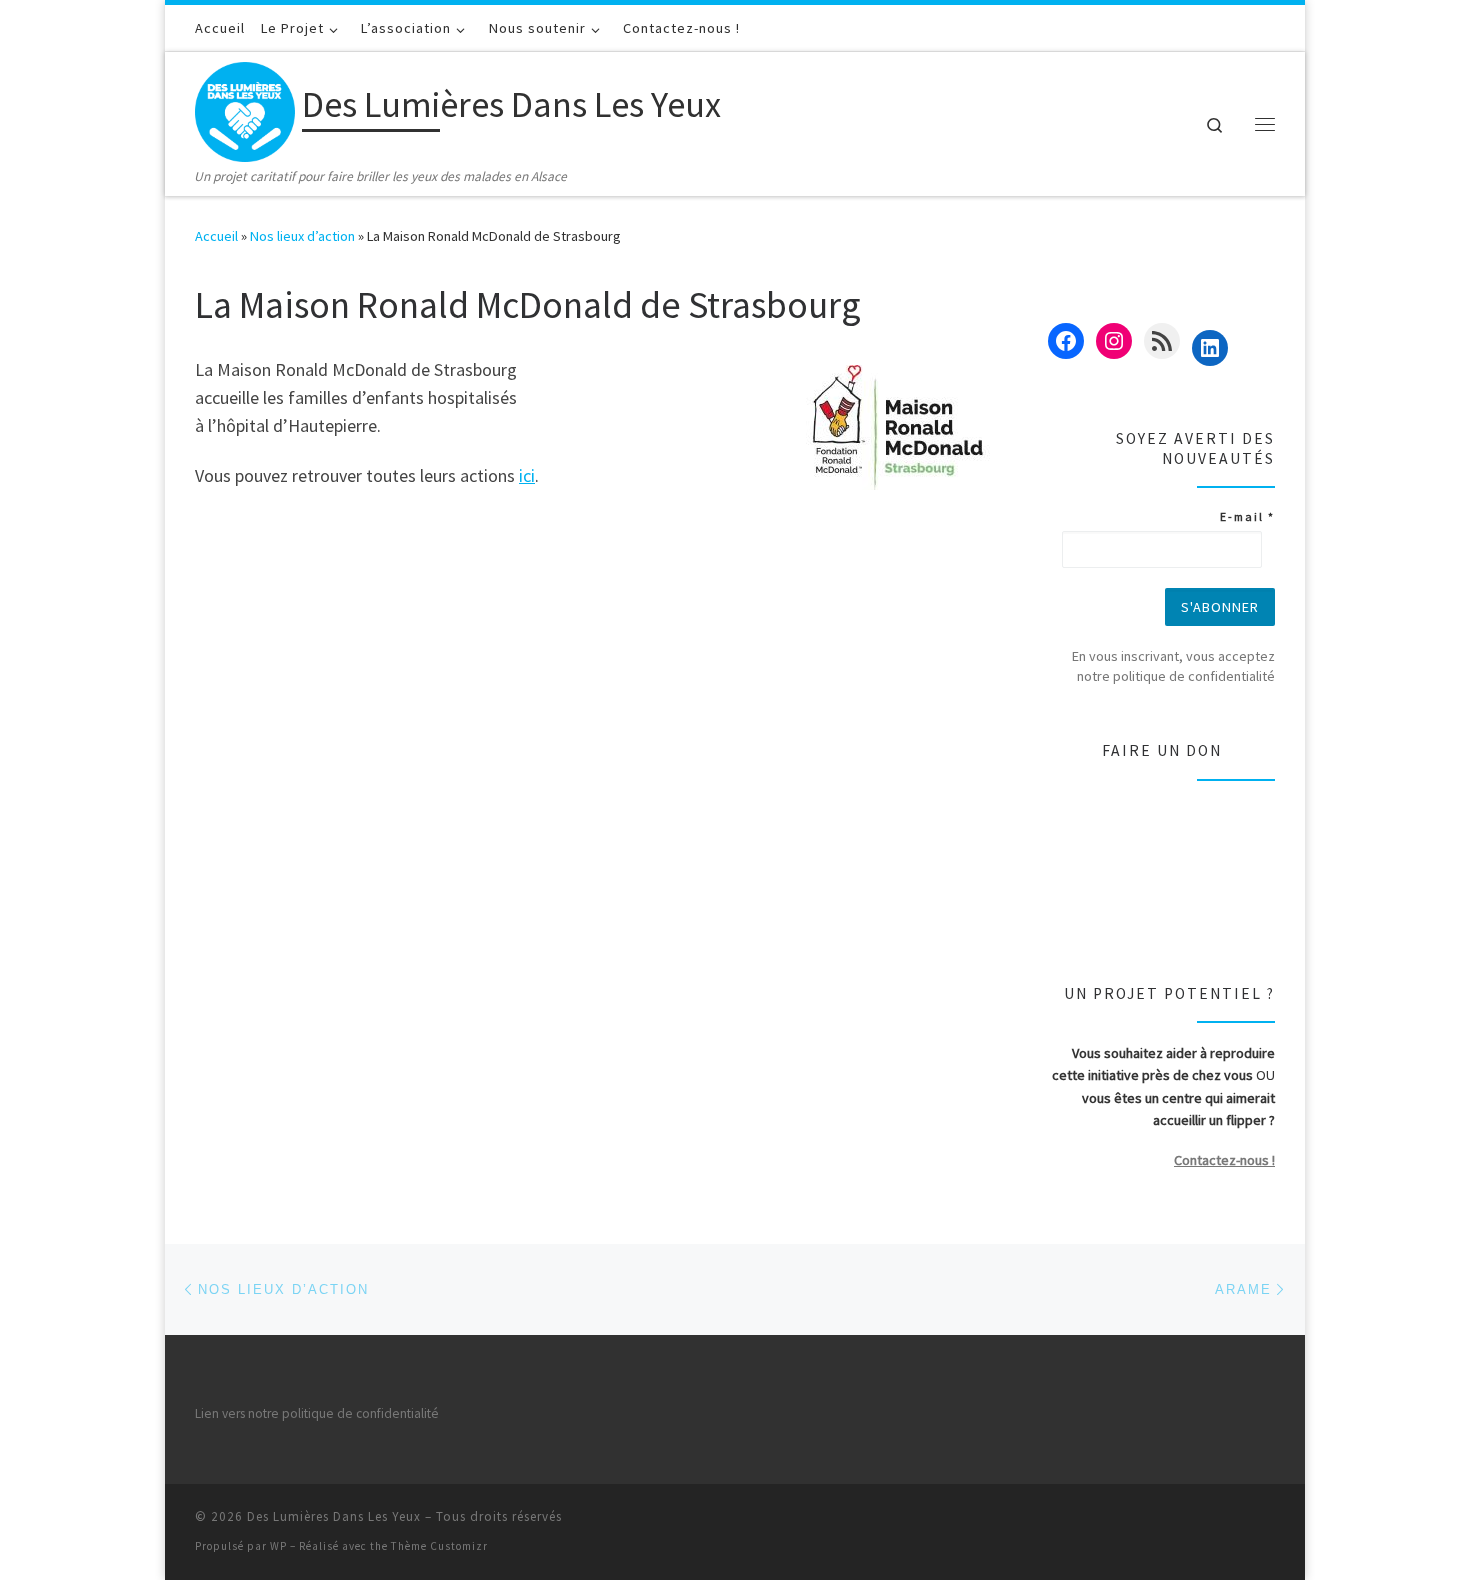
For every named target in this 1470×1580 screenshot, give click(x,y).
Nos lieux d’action (302, 236)
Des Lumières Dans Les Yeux (334, 1516)
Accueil (216, 236)
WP (278, 1546)
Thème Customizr (439, 1546)
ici (527, 475)
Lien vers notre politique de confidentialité (317, 1413)
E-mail (1247, 516)
